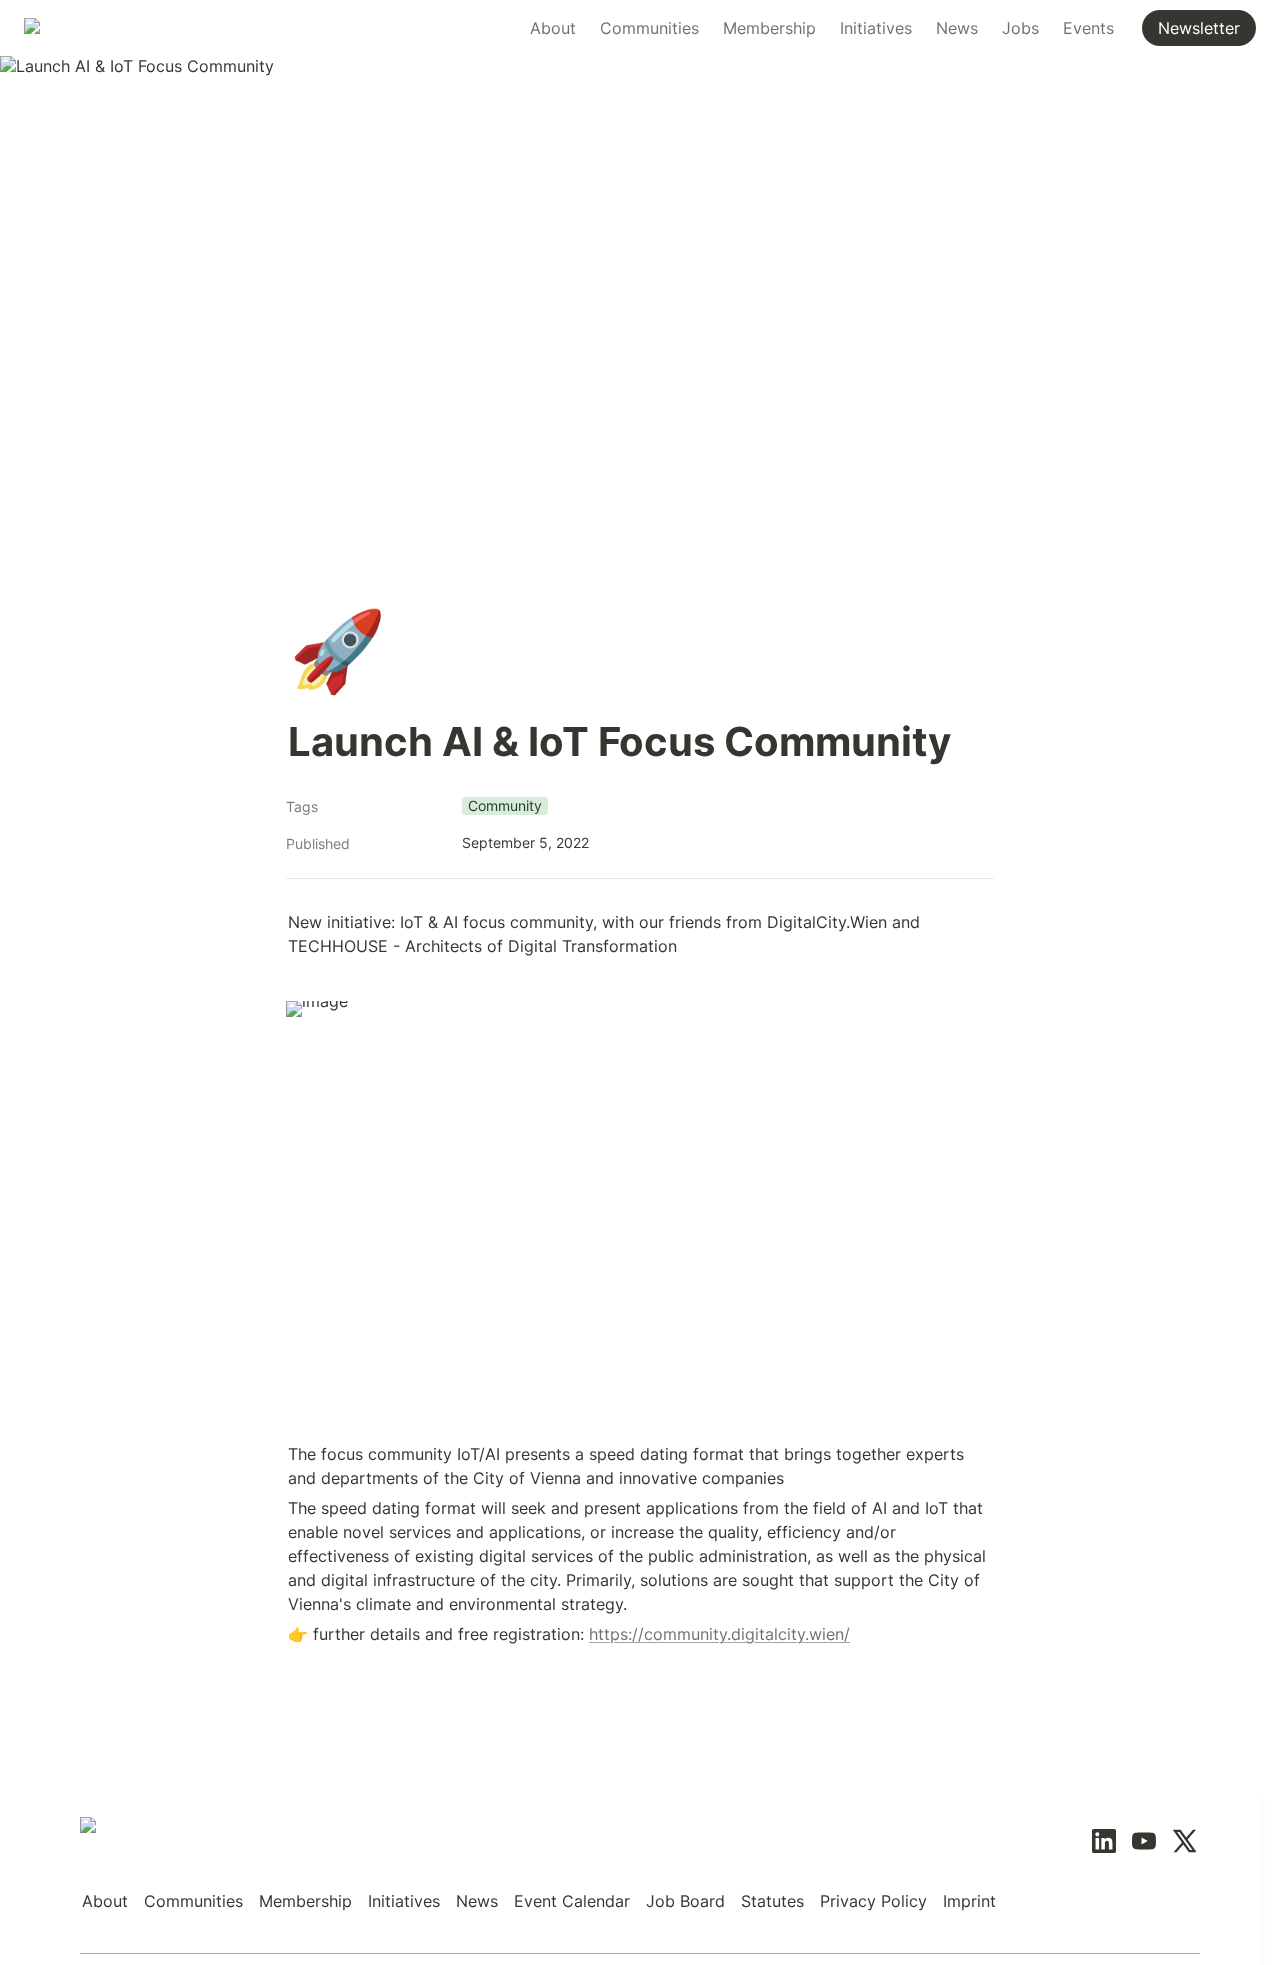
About (553, 28)
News (957, 28)
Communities (649, 28)
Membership (769, 28)
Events (1088, 28)
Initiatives (876, 28)
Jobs (1020, 28)
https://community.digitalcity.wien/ (719, 1634)
